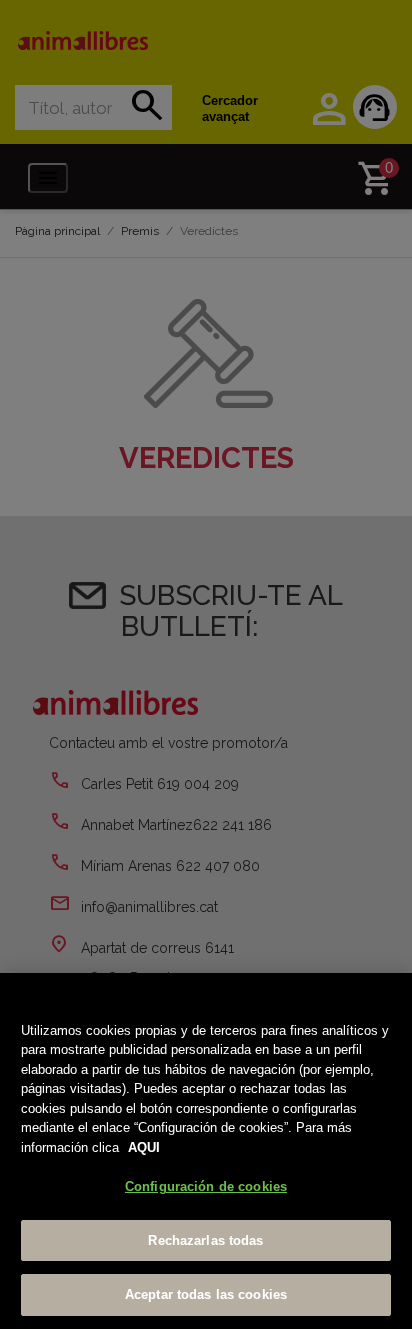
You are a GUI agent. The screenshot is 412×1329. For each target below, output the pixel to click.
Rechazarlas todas (205, 1240)
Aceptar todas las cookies (206, 1294)
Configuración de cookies (206, 1186)
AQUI (144, 1147)
